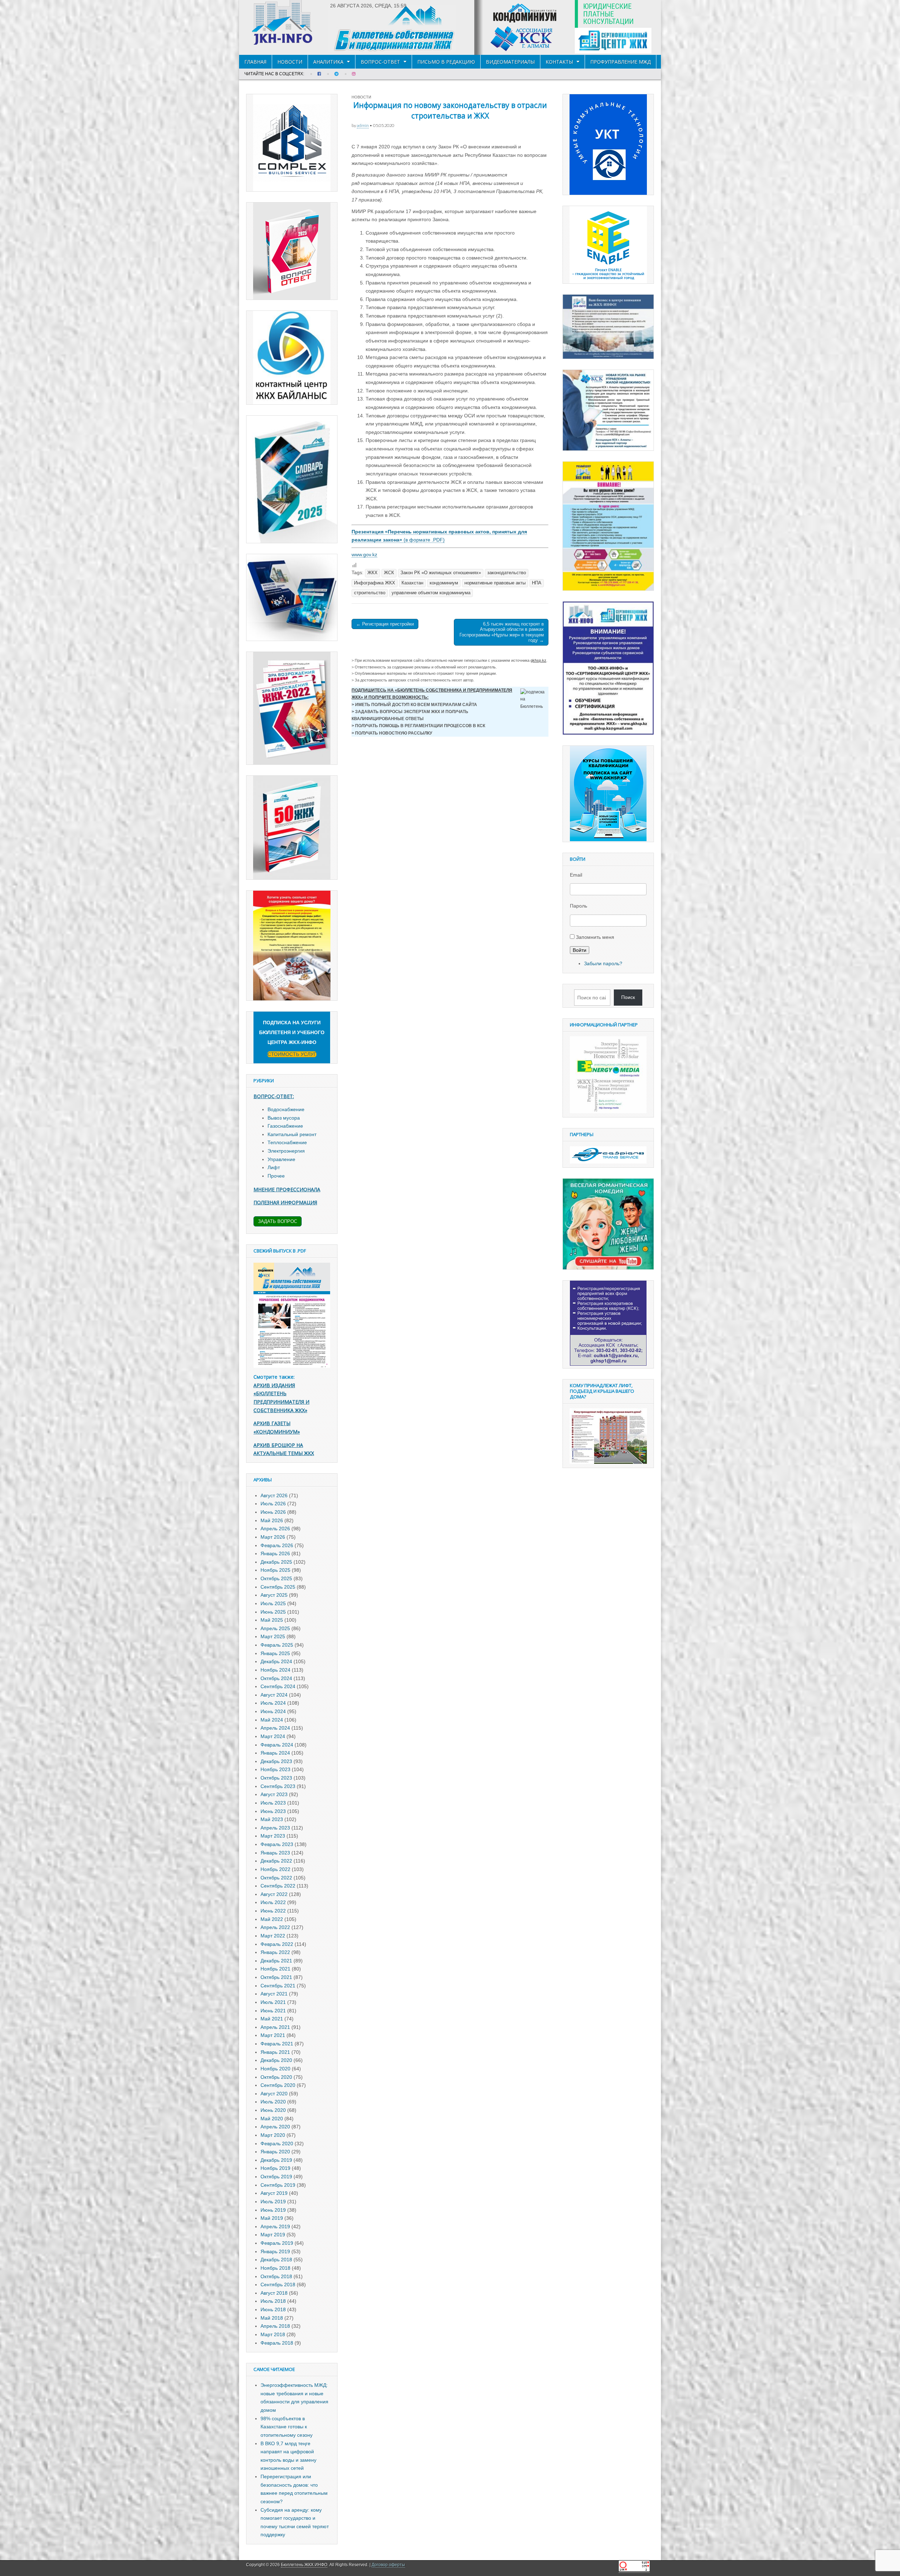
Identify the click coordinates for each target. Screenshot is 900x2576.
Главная (255, 62)
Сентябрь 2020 (278, 2085)
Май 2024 (272, 1720)
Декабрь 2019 (276, 2160)
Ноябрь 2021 (275, 1969)
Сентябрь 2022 (278, 1886)
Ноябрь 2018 (275, 2268)
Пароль (578, 906)
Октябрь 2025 (276, 1578)
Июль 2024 (273, 1703)
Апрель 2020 (275, 2127)
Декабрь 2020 (276, 2060)
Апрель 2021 (275, 2027)
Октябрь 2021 (276, 1977)
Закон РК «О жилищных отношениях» (441, 573)
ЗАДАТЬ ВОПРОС (278, 1221)
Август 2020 (274, 2094)
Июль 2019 (273, 2202)
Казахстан (412, 583)
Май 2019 (272, 2218)
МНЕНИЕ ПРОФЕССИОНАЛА (287, 1189)
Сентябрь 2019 (278, 2185)
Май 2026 (272, 1520)
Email (576, 875)
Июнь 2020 (273, 2110)
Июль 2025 (273, 1603)
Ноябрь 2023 (275, 1769)
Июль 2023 (273, 1803)
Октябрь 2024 (276, 1678)
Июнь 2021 (273, 2011)
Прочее (276, 1176)
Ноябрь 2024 (275, 1670)
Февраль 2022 (277, 1944)
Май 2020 (272, 2119)
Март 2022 (273, 1936)
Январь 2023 (275, 1853)
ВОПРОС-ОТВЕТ (380, 62)
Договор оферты (388, 2565)
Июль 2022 (273, 1902)
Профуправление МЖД (621, 62)
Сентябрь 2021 (278, 1986)
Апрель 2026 (275, 1529)
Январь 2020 (275, 2152)
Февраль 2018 (277, 2343)
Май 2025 (272, 1620)
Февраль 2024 (277, 1745)
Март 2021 (273, 2035)
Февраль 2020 (277, 2144)
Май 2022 (272, 1919)
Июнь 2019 (273, 2210)
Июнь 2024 (273, 1711)
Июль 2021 (273, 2002)
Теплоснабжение (287, 1142)
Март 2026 (273, 1537)
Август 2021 (274, 1994)
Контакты (559, 62)
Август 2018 (274, 2293)
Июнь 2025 (273, 1612)
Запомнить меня (595, 937)
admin (363, 125)
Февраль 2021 (277, 2044)
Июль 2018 (273, 2301)
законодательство (507, 573)
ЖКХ (372, 573)
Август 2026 (274, 1495)
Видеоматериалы (510, 62)
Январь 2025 (275, 1653)
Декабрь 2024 (276, 1661)
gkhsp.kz (538, 660)
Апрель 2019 (275, 2226)
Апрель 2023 (275, 1828)
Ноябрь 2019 (275, 2168)
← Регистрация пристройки (385, 624)
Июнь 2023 (273, 1811)
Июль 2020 (273, 2102)
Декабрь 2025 (276, 1562)
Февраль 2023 (277, 1844)
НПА (537, 583)
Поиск (628, 997)
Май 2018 (272, 2318)
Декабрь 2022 (276, 1861)
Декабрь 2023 (276, 1761)
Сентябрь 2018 (278, 2285)
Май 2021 (272, 2019)
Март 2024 (273, 1736)
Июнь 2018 (273, 2309)
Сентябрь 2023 (278, 1786)
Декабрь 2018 (276, 2260)
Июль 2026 (273, 1504)
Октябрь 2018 (276, 2276)
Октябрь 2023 (276, 1778)
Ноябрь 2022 (275, 1869)
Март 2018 (273, 2334)
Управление (281, 1159)
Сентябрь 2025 (278, 1587)
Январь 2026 (275, 1553)
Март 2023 (273, 1836)
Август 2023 (274, 1794)
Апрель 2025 (275, 1628)
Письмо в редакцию (446, 62)
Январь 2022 (275, 1952)
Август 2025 (274, 1595)
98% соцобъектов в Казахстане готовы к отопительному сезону (287, 2427)
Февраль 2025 (277, 1645)
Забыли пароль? (603, 963)
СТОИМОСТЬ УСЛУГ (292, 1054)
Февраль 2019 (277, 2243)
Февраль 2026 (277, 1545)
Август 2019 (274, 2193)
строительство (370, 593)
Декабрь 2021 (276, 1961)
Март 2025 (273, 1636)
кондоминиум (444, 583)
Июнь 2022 (273, 1911)
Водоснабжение (286, 1109)
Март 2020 (273, 2135)
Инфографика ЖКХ (375, 583)
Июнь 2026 (273, 1512)
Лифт (274, 1167)
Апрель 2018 (275, 2326)
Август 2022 (274, 1894)
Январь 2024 (275, 1753)
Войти (580, 950)
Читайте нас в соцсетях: (274, 74)
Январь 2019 (275, 2251)
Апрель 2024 (275, 1728)
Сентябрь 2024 (278, 1686)
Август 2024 (274, 1695)
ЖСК (389, 573)
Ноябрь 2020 (275, 2069)
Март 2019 (273, 2235)
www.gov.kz (364, 555)
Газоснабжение (285, 1126)
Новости (290, 62)
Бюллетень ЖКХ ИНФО (304, 2565)
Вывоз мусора (284, 1118)
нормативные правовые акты (495, 583)
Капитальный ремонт (292, 1134)
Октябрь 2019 (276, 2177)
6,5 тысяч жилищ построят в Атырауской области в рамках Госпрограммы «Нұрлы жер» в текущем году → (502, 632)
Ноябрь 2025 (275, 1570)
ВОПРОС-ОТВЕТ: (274, 1096)
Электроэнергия (286, 1151)
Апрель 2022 (275, 1927)
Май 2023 (272, 1819)
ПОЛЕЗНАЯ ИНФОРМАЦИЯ (285, 1202)
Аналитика (328, 62)
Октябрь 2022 (276, 1878)
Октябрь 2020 (276, 2077)
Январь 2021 (275, 2052)
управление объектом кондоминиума (431, 593)
